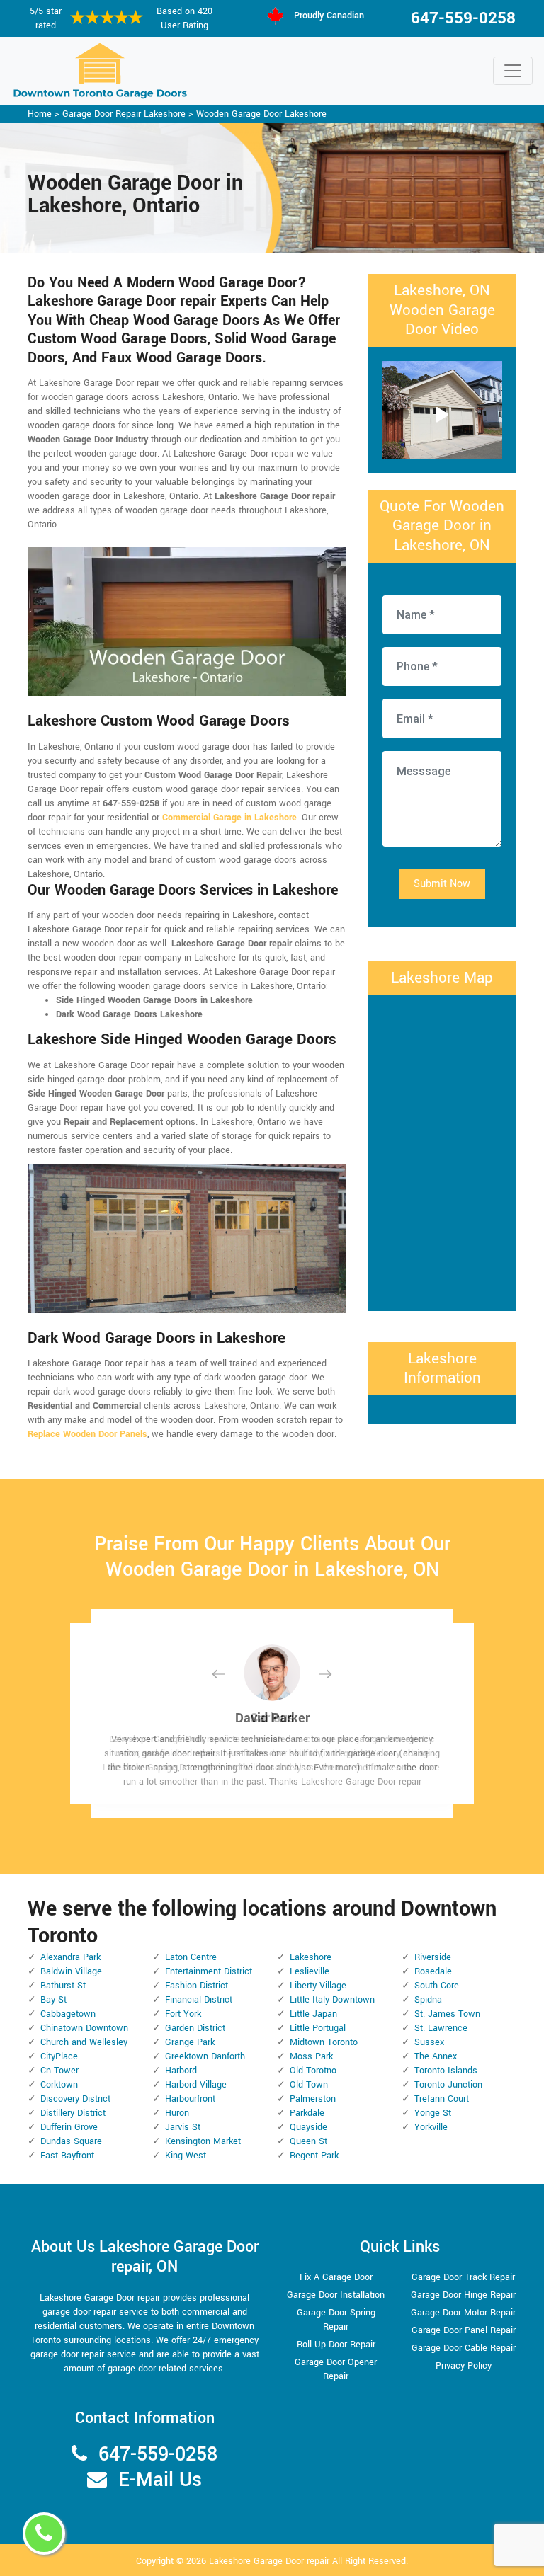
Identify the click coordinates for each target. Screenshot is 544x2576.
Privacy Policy (464, 2366)
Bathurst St (63, 1986)
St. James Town (447, 2014)
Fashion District (197, 1986)
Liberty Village (318, 1986)
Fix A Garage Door (336, 2277)
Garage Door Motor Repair (463, 2313)
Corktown (59, 2085)
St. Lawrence (441, 2028)
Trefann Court (442, 2099)
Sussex (429, 2042)
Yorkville (431, 2127)
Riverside (433, 1957)
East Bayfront (67, 2156)
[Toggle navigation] (513, 71)
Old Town (309, 2085)
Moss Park (311, 2056)
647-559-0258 (463, 18)
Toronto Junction (448, 2085)
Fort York (183, 2014)
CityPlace (59, 2056)
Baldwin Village (71, 1971)
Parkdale (307, 2113)
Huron (177, 2113)
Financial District (199, 2000)
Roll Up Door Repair (336, 2345)
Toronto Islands (446, 2071)
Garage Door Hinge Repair (463, 2295)
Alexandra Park (70, 1957)
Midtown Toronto (324, 2042)
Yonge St (433, 2113)
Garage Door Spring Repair (336, 2320)
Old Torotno (313, 2071)
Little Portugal (318, 2028)
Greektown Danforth (205, 2056)
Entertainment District (209, 1971)
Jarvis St (183, 2127)
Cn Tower (59, 2071)
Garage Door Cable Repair (464, 2348)
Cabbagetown (68, 2014)
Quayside (308, 2127)
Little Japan (313, 2014)
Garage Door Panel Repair (464, 2330)
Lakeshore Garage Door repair (269, 2561)
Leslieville (310, 1971)
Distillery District (73, 2113)
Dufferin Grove (69, 2127)
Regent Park (314, 2156)
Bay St (53, 2000)
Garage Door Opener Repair (336, 2369)
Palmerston (313, 2099)
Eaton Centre (191, 1957)
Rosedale (433, 1971)
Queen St (308, 2141)
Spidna (428, 2000)
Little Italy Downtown (332, 2000)
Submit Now (442, 884)
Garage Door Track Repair (463, 2277)
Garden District (195, 2028)
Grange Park (190, 2042)
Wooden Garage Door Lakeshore (261, 114)
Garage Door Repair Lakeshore (124, 114)
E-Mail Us (160, 2480)
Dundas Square (71, 2141)
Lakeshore (311, 1957)
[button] (229, 1674)
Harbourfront (190, 2099)
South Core (437, 1986)
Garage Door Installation (336, 2295)
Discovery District (75, 2099)
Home (40, 114)
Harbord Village (196, 2085)
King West (186, 2156)
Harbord (181, 2071)
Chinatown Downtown (84, 2028)
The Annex (436, 2056)
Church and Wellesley (84, 2042)
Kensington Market (203, 2141)
